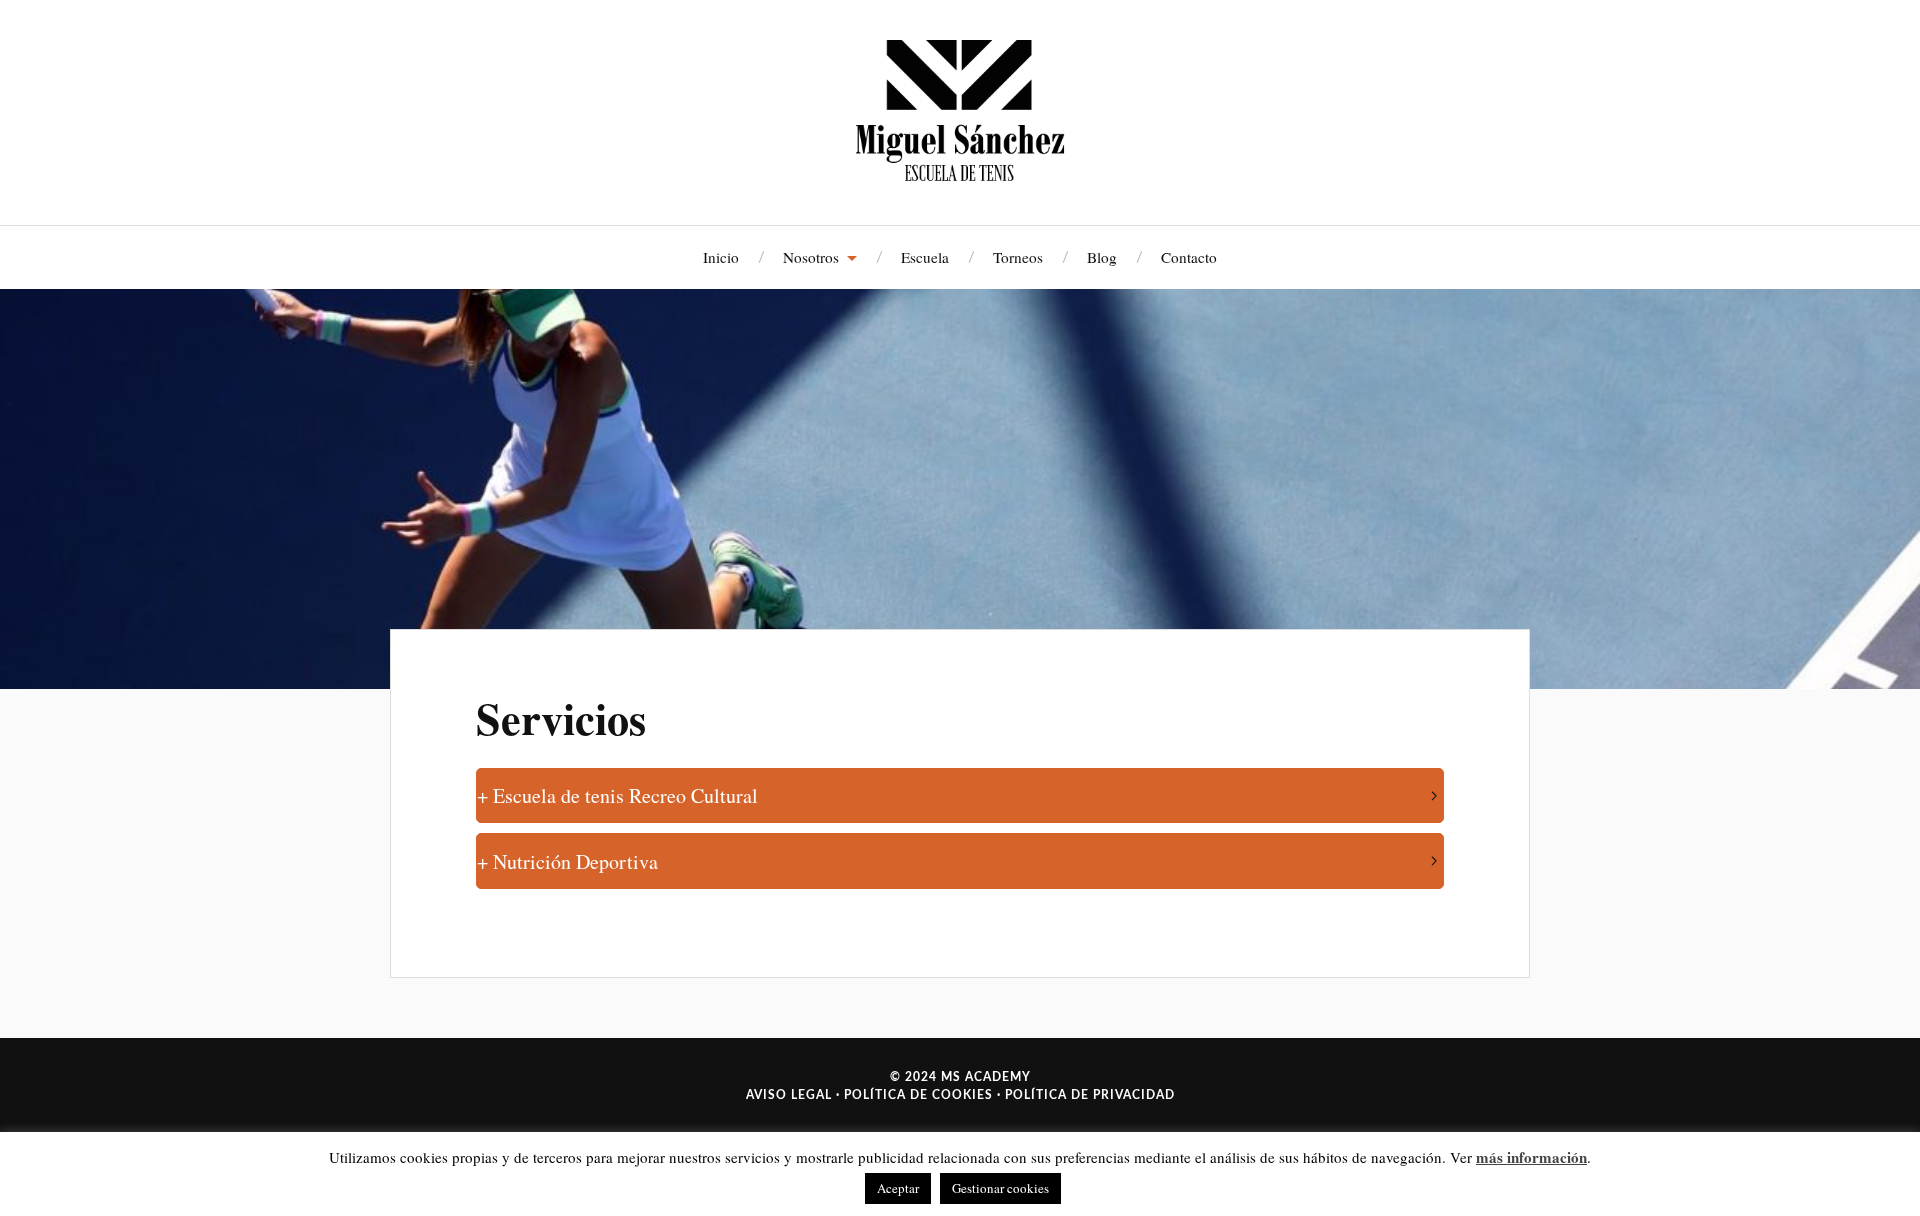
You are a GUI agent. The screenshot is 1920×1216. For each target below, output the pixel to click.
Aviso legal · (793, 1095)
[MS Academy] (960, 110)
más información (1531, 1157)
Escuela (925, 257)
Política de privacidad (1088, 1095)
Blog (1102, 257)
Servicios (561, 718)
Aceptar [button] (898, 1188)
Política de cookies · (920, 1095)
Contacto (1189, 257)
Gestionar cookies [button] (1000, 1188)
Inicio (721, 257)
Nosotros (811, 257)
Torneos (1018, 257)
